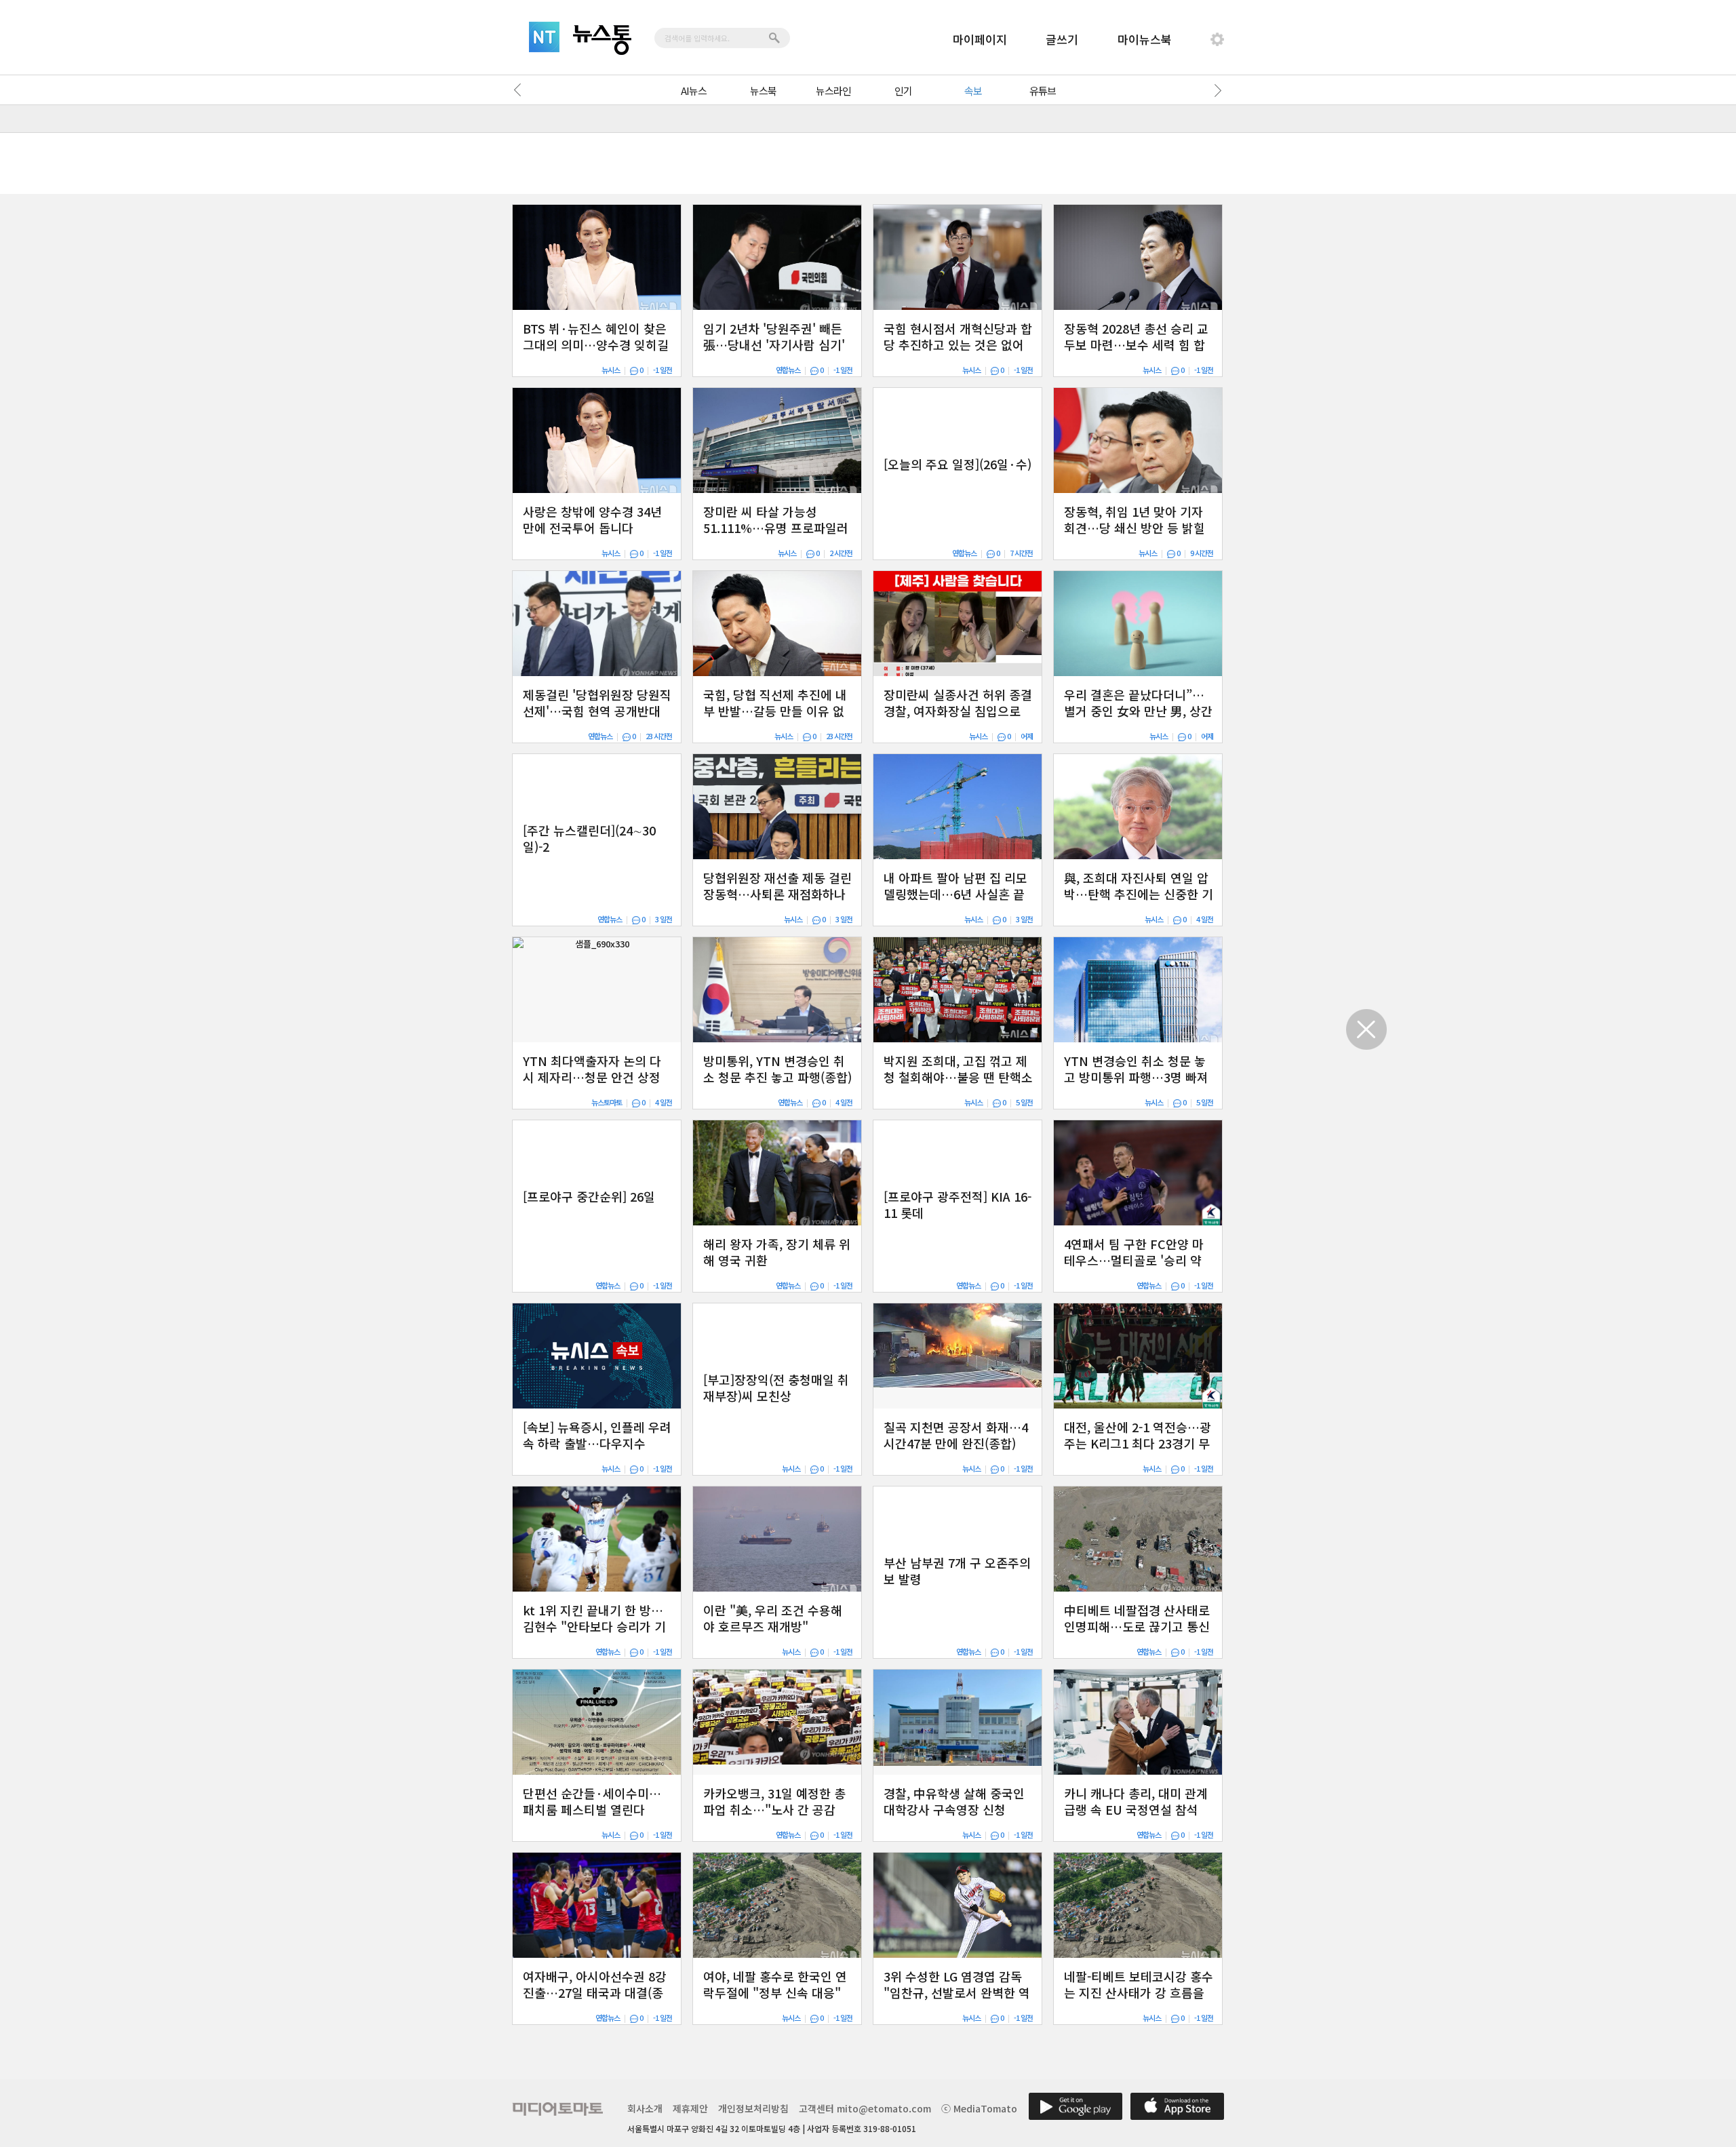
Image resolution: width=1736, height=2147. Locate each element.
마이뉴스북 (1145, 39)
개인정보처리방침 (753, 2108)
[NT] (544, 37)
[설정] (1217, 39)
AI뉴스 (694, 91)
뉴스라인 (833, 91)
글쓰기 (1062, 39)
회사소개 (645, 2108)
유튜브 (1043, 91)
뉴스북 (763, 91)
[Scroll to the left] (521, 90)
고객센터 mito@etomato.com (865, 2108)
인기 (903, 91)
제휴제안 (690, 2108)
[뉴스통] (602, 40)
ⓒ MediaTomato (979, 2108)
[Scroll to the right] (1215, 90)
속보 (973, 91)
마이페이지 (980, 39)
